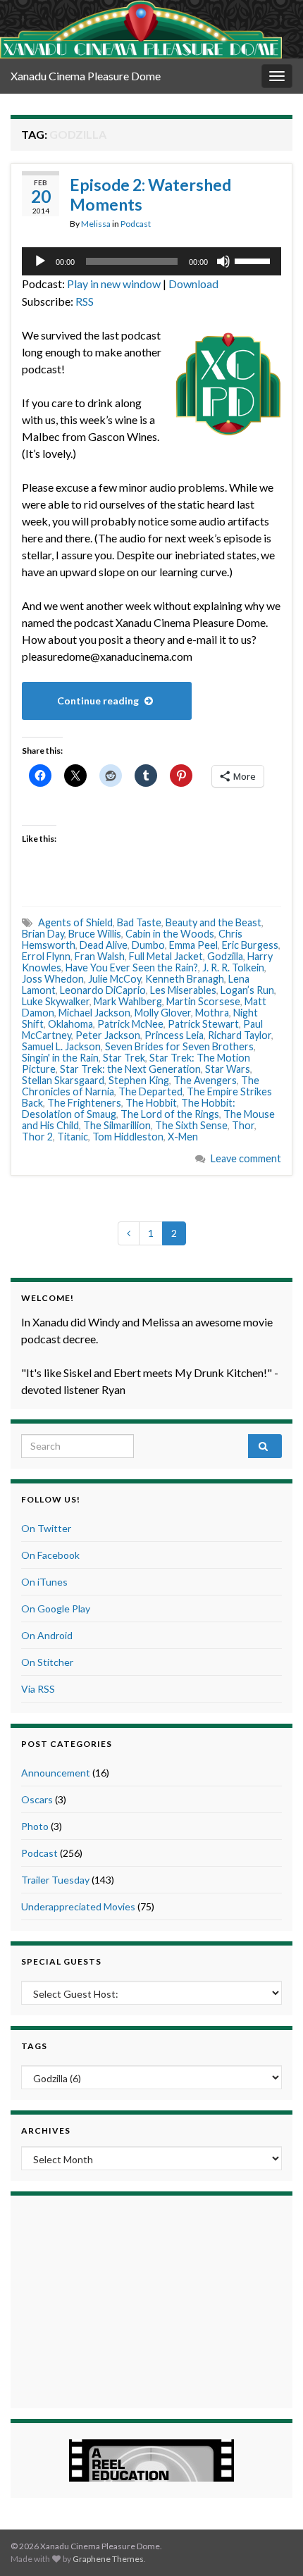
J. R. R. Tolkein (233, 967)
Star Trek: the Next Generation (130, 1069)
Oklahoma (70, 1024)
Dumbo (148, 945)
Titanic (73, 1137)
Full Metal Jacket (166, 956)
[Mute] (223, 261)
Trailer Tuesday (55, 1880)
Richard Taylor (240, 1035)
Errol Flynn (46, 956)
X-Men (183, 1137)
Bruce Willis (95, 934)
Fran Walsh (100, 956)
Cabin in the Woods (170, 934)
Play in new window (114, 284)
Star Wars (228, 1069)
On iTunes (44, 1582)
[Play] (40, 261)
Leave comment (246, 1158)
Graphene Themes (108, 2559)
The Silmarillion (117, 1125)
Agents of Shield (75, 922)
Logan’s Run (247, 990)
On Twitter (46, 1528)
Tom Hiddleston (128, 1137)
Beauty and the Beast (214, 922)
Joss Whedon (53, 979)
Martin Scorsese (203, 1001)
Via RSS (38, 1689)
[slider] (254, 260)
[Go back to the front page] (141, 29)
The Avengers (205, 1080)
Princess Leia (174, 1035)
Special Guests (61, 1961)
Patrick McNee (130, 1024)
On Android (47, 1635)
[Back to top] (271, 2544)
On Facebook (50, 1555)
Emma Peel (193, 945)
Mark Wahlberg (128, 1001)
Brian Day (43, 934)
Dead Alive (104, 945)
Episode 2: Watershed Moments (150, 194)
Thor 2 (37, 1137)
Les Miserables (183, 990)
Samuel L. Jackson (61, 1046)
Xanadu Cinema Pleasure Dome (86, 76)
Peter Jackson (108, 1035)
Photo (35, 1826)
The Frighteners (84, 1103)
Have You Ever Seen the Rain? (132, 967)
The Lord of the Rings (170, 1114)
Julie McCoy (115, 979)
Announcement (56, 1773)
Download (193, 284)
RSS (85, 301)
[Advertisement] (151, 2300)
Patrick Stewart (203, 1024)
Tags (34, 2046)
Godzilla (225, 956)
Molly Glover (163, 1013)
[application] (151, 261)
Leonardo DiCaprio (103, 990)
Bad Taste (139, 922)
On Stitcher (47, 1662)
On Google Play (56, 1609)
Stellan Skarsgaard (63, 1080)
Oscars (37, 1799)
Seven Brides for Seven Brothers (179, 1046)
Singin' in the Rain (60, 1058)
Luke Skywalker (56, 1001)
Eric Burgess (250, 945)
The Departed (150, 1091)
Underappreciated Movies (78, 1906)
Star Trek (124, 1058)
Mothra (212, 1013)
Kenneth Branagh (185, 979)
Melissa (96, 224)
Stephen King (139, 1080)
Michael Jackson (94, 1013)
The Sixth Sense (191, 1125)
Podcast (136, 224)
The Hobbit (151, 1103)
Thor (243, 1125)
